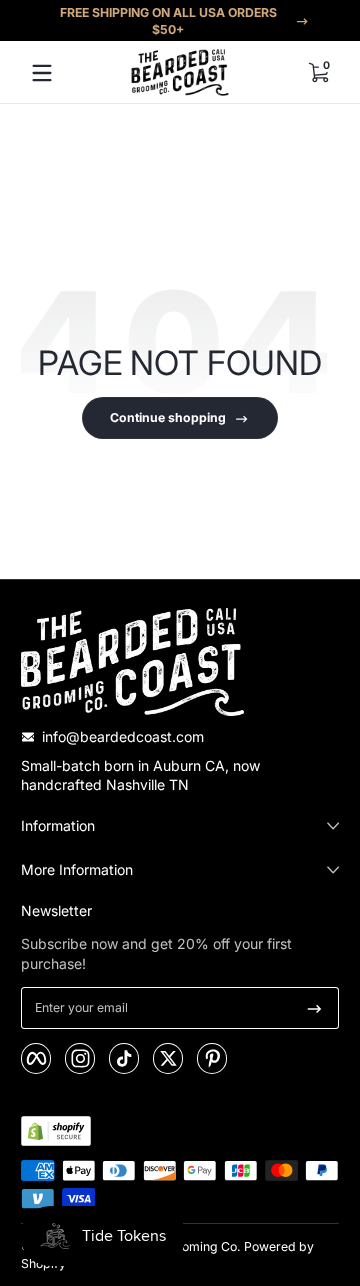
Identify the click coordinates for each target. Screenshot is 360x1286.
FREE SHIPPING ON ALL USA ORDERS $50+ (168, 21)
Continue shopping (168, 417)
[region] (180, 21)
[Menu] (42, 73)
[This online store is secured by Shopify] (56, 1131)
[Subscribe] (314, 1008)
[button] (318, 73)
